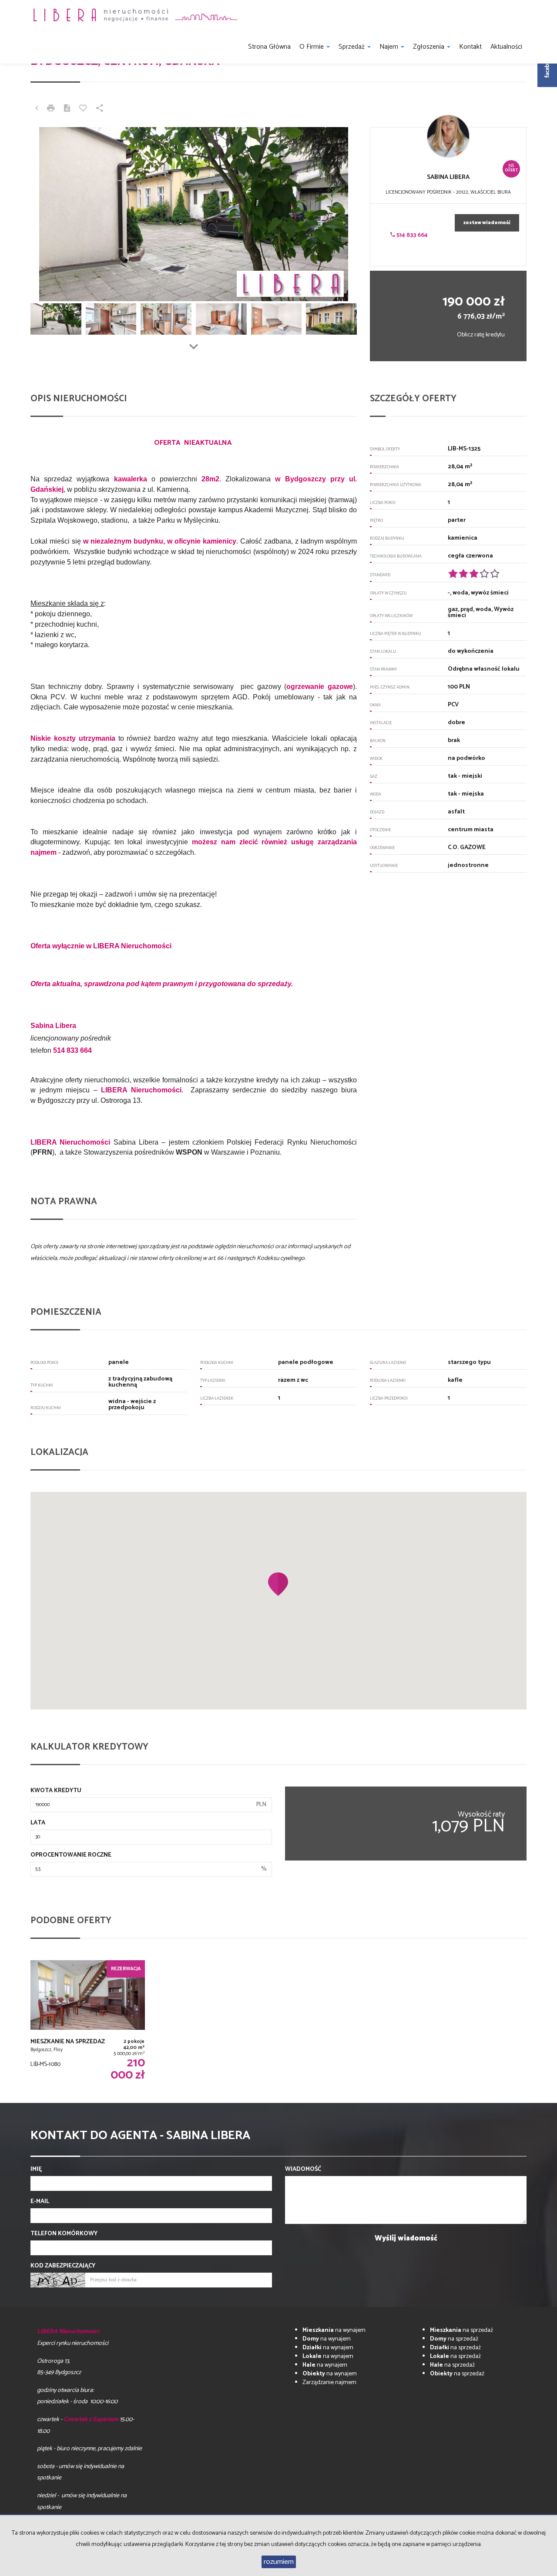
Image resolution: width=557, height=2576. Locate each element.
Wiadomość (303, 2170)
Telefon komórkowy (64, 2234)
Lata (38, 1823)
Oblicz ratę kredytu (481, 335)
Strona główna (269, 47)
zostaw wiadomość (487, 223)
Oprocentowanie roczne (71, 1855)
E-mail (40, 2202)
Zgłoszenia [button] (429, 47)
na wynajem (334, 2330)
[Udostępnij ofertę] (100, 109)
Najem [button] (390, 47)
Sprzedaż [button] (352, 47)
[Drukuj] (51, 109)
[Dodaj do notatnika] (83, 109)
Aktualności (506, 47)
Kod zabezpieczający (63, 2266)
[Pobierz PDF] (67, 109)
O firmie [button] (312, 47)
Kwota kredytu (56, 1791)
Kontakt (470, 47)
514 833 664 (411, 235)
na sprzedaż (461, 2330)
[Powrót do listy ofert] (37, 109)
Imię (36, 2170)
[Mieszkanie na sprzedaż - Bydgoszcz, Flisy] (88, 2021)
